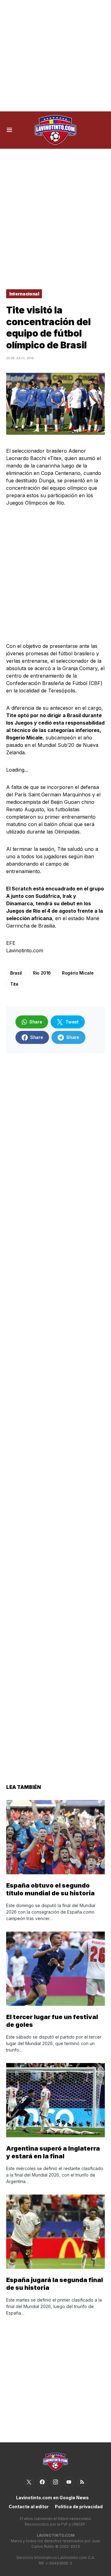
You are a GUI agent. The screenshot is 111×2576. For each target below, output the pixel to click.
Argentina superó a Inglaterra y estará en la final (53, 2152)
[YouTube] (69, 2482)
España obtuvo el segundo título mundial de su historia (50, 1889)
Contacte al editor (29, 2507)
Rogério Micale (78, 973)
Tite (14, 984)
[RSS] (82, 2482)
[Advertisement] (55, 56)
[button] (9, 130)
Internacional (24, 294)
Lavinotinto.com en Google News (52, 2498)
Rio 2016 (42, 973)
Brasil (16, 973)
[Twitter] (29, 2482)
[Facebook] (42, 2482)
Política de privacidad (79, 2507)
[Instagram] (55, 2482)
